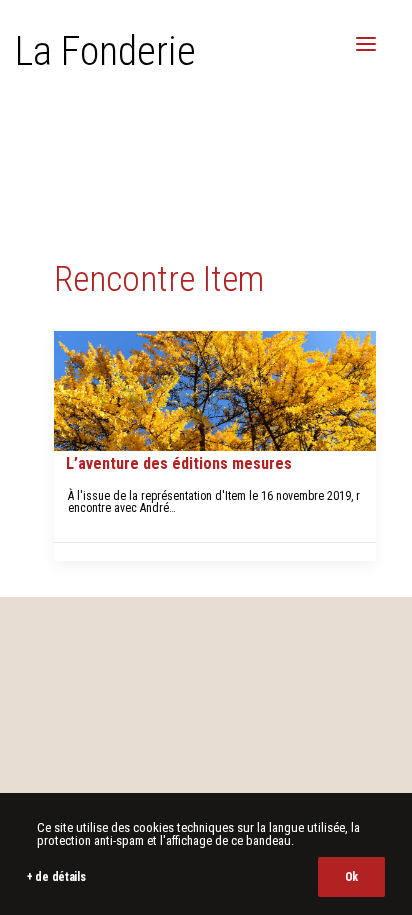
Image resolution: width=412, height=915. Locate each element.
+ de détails (56, 877)
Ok (351, 877)
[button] (366, 44)
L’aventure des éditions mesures (179, 463)
